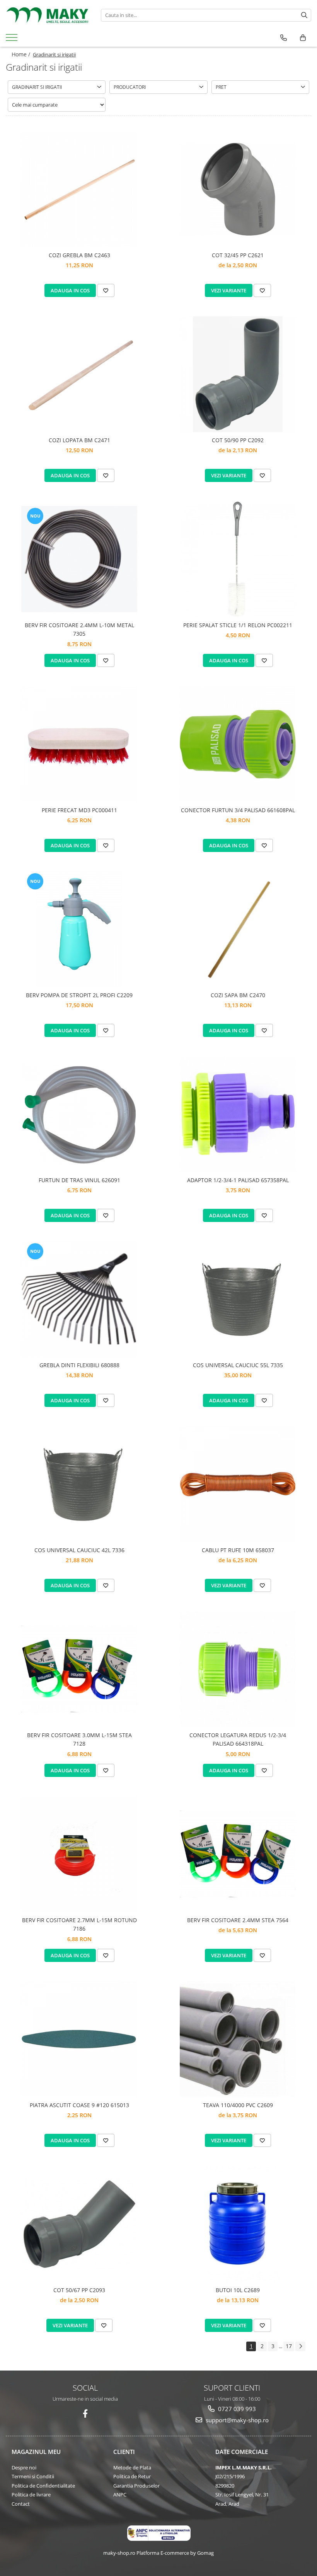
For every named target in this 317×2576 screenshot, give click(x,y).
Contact (21, 2504)
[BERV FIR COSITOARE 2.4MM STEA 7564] (238, 1854)
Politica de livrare (31, 2495)
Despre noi (24, 2467)
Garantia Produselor (136, 2486)
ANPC (120, 2495)
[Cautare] (304, 15)
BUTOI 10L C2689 (238, 2290)
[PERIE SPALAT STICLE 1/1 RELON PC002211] (238, 559)
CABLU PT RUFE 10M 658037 (238, 1550)
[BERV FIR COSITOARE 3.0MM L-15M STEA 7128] (79, 1669)
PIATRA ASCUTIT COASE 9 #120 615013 (79, 2105)
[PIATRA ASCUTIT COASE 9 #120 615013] (79, 2039)
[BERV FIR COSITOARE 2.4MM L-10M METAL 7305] (79, 559)
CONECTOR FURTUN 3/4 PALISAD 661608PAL (238, 810)
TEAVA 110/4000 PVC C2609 (238, 2105)
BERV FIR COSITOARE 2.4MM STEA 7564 (238, 1920)
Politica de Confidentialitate (43, 2486)
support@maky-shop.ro (236, 2420)
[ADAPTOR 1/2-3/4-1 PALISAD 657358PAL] (238, 1114)
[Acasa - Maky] (48, 15)
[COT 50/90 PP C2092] (238, 374)
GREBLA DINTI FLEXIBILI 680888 (79, 1365)
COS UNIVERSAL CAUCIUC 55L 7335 (238, 1365)
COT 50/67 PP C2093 (79, 2290)
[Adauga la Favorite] (106, 290)
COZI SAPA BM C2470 (238, 995)
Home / (22, 54)
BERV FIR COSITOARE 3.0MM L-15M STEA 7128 (79, 1739)
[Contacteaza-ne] (284, 38)
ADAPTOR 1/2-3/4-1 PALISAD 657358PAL (238, 1180)
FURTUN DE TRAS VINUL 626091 (79, 1180)
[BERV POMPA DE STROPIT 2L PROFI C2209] (79, 929)
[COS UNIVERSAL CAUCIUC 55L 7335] (238, 1299)
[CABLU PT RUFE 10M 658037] (238, 1484)
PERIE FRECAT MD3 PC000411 (79, 810)
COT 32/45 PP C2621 (238, 255)
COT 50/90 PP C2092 (238, 440)
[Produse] (13, 40)
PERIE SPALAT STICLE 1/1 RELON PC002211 (238, 625)
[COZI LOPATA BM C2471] (79, 374)
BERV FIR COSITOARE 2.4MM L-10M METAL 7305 (79, 629)
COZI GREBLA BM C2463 (79, 255)
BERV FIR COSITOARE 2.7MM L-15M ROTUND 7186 (79, 1924)
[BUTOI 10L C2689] (238, 2224)
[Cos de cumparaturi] (303, 38)
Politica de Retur (132, 2476)
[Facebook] (85, 2414)
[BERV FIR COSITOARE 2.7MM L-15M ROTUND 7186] (79, 1854)
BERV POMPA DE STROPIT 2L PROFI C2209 (79, 995)
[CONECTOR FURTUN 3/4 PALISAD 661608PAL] (238, 744)
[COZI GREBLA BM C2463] (79, 189)
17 (289, 2346)
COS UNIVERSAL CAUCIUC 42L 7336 (79, 1550)
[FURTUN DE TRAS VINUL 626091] (79, 1114)
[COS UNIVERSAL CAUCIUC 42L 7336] (79, 1484)
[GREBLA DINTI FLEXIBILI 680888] (79, 1299)
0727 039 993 (236, 2409)
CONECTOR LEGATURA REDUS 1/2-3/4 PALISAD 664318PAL (238, 1739)
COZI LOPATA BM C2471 (79, 440)
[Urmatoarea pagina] (300, 2346)
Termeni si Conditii (33, 2476)
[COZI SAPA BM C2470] (238, 929)
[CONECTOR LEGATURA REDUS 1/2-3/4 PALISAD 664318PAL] (238, 1669)
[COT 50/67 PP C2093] (79, 2224)
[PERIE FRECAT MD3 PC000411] (79, 744)
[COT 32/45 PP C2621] (238, 189)
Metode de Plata (132, 2467)
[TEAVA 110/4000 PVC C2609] (238, 2039)
